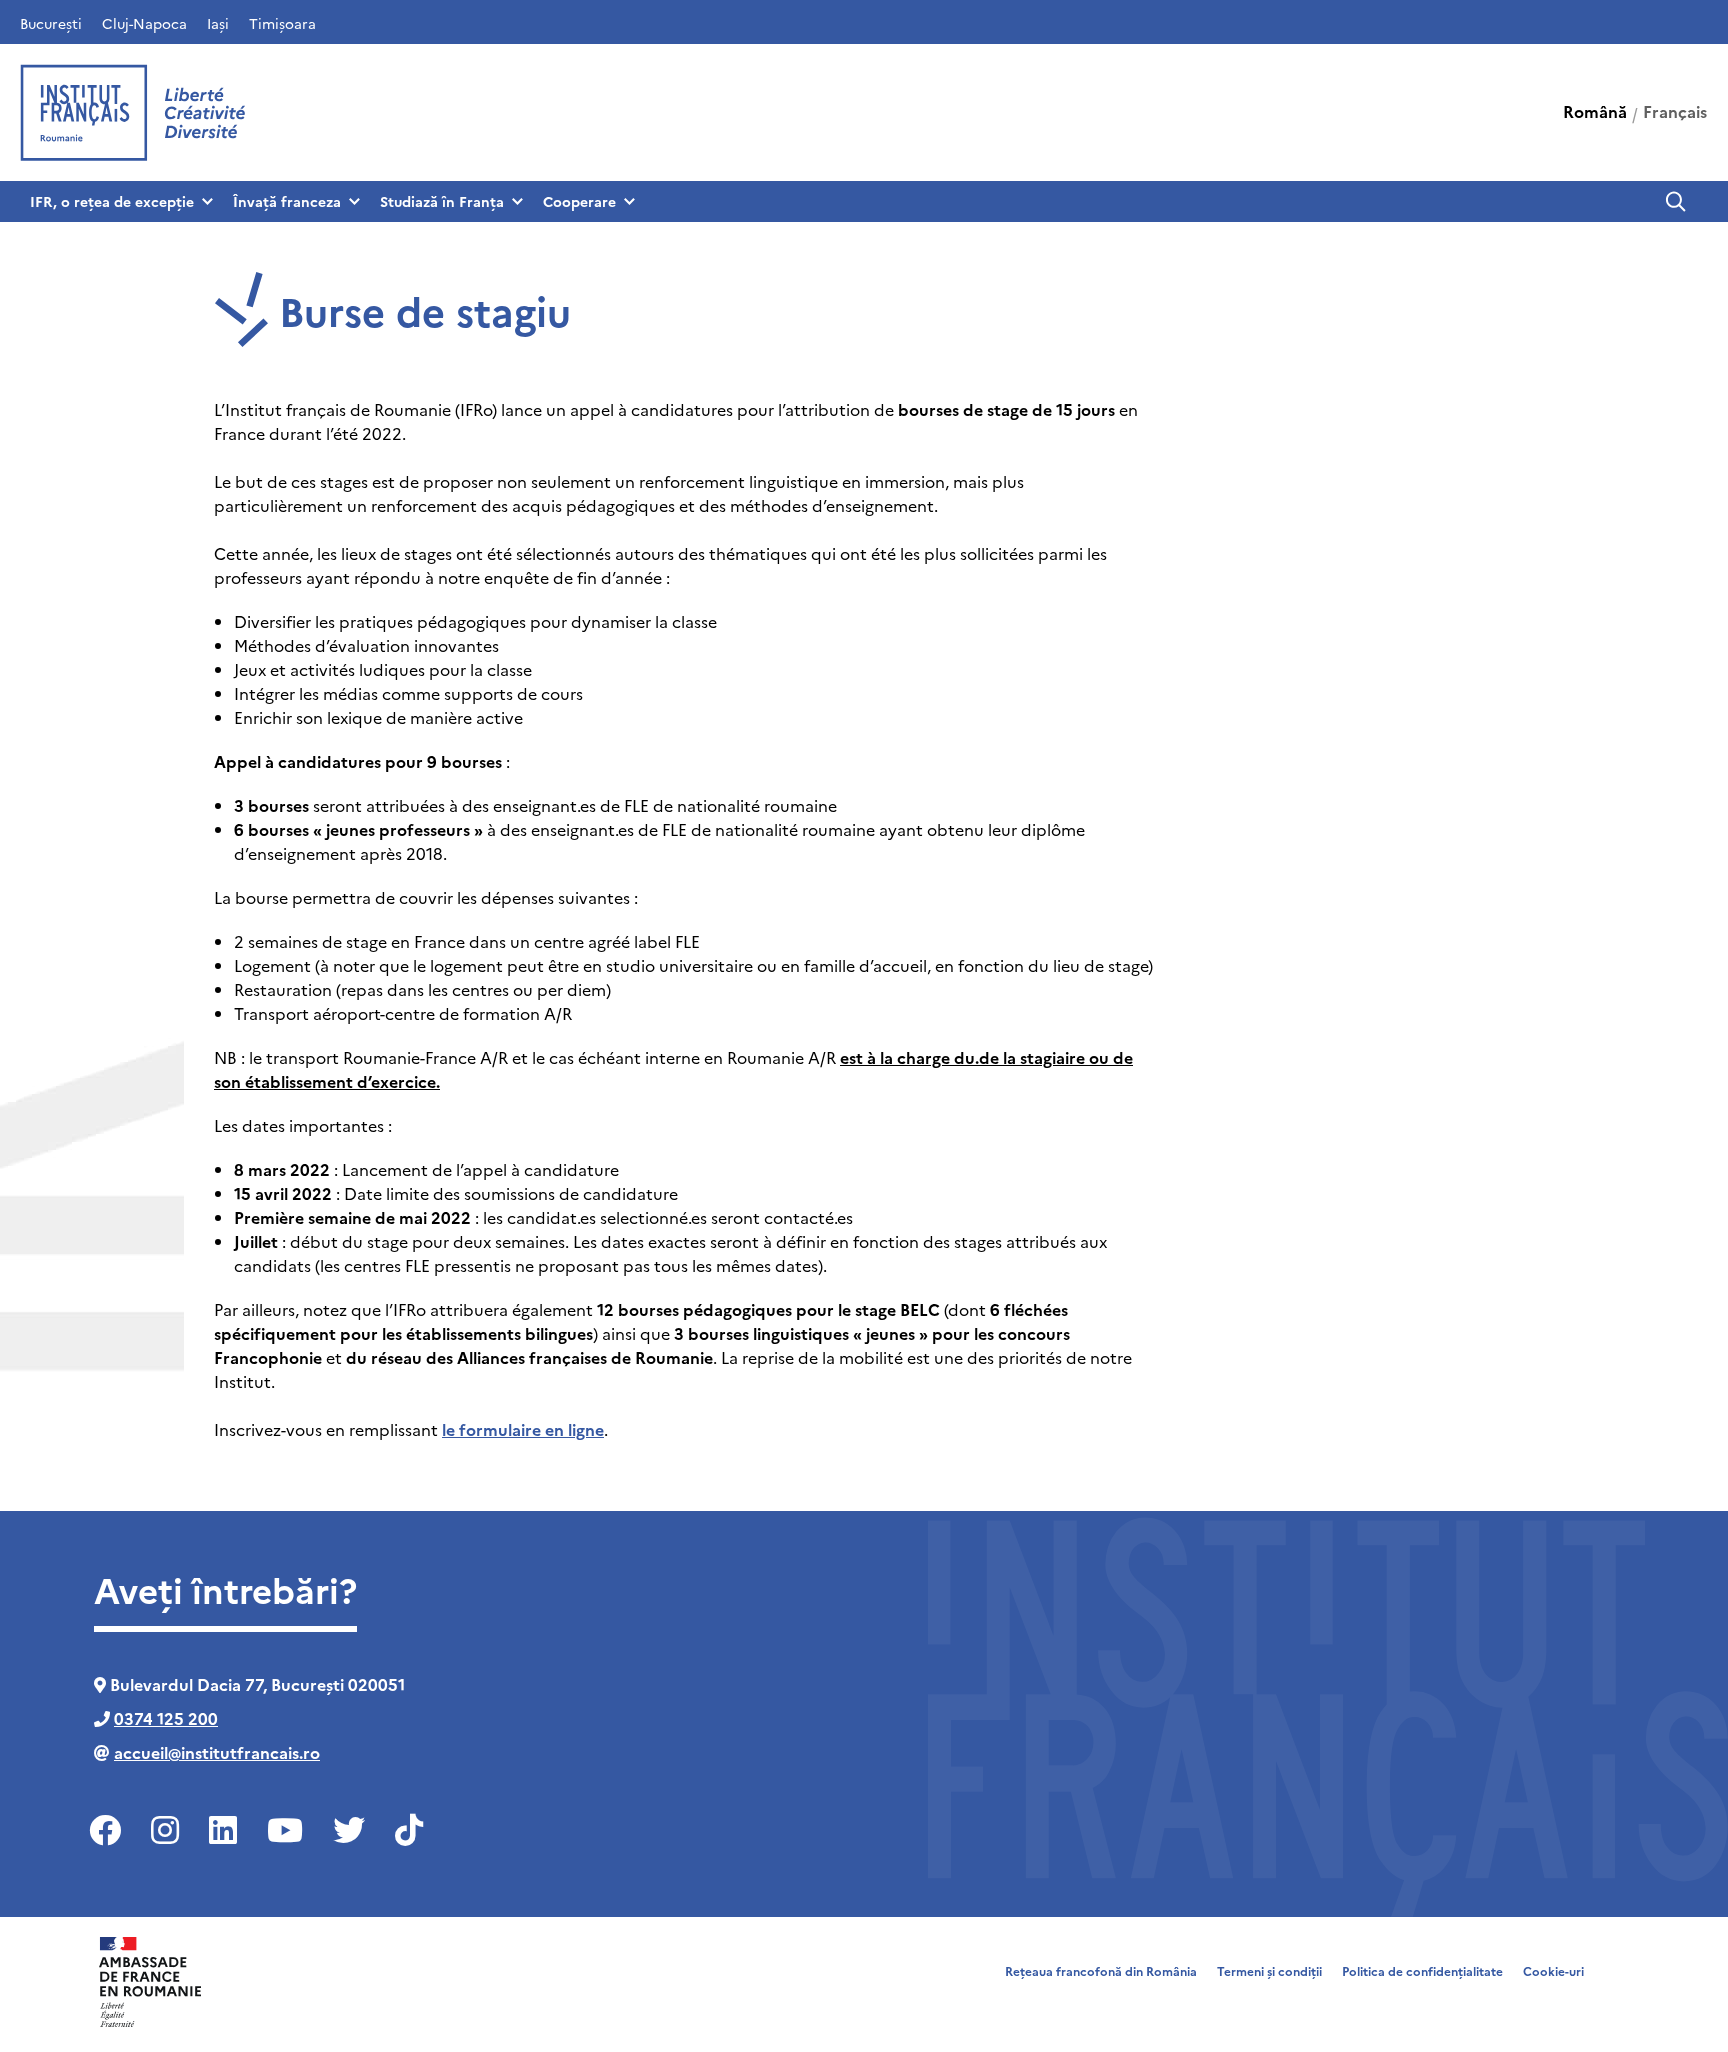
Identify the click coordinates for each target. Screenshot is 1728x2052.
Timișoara (282, 23)
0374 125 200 (166, 1718)
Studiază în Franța (442, 201)
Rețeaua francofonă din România (1101, 1970)
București (51, 23)
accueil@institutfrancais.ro (217, 1752)
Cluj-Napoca (144, 23)
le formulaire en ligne (523, 1429)
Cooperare (579, 201)
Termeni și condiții (1269, 1970)
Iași (218, 23)
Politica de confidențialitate (1422, 1970)
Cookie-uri (1553, 1970)
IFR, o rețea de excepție (112, 201)
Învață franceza (287, 201)
